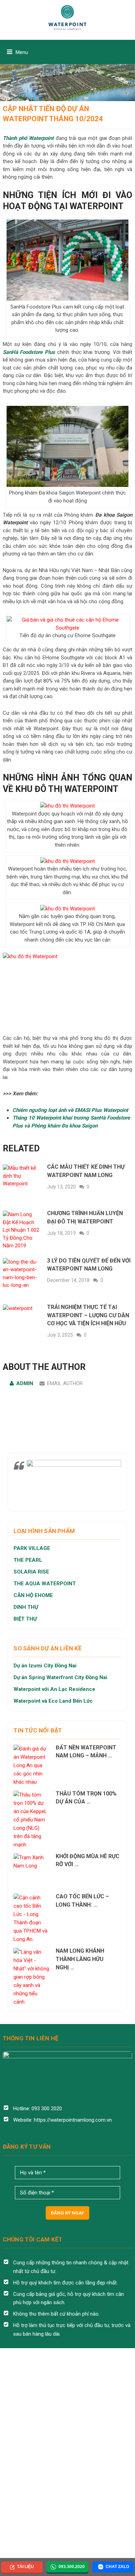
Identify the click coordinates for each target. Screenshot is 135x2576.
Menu (22, 52)
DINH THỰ (26, 1607)
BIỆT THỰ (25, 1619)
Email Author (65, 1383)
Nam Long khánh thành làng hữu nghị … (80, 1959)
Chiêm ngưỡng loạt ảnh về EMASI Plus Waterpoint (70, 1110)
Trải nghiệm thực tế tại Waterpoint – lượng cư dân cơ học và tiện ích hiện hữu (88, 1315)
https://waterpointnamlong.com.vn (73, 2120)
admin (25, 1383)
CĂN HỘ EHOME (34, 1595)
